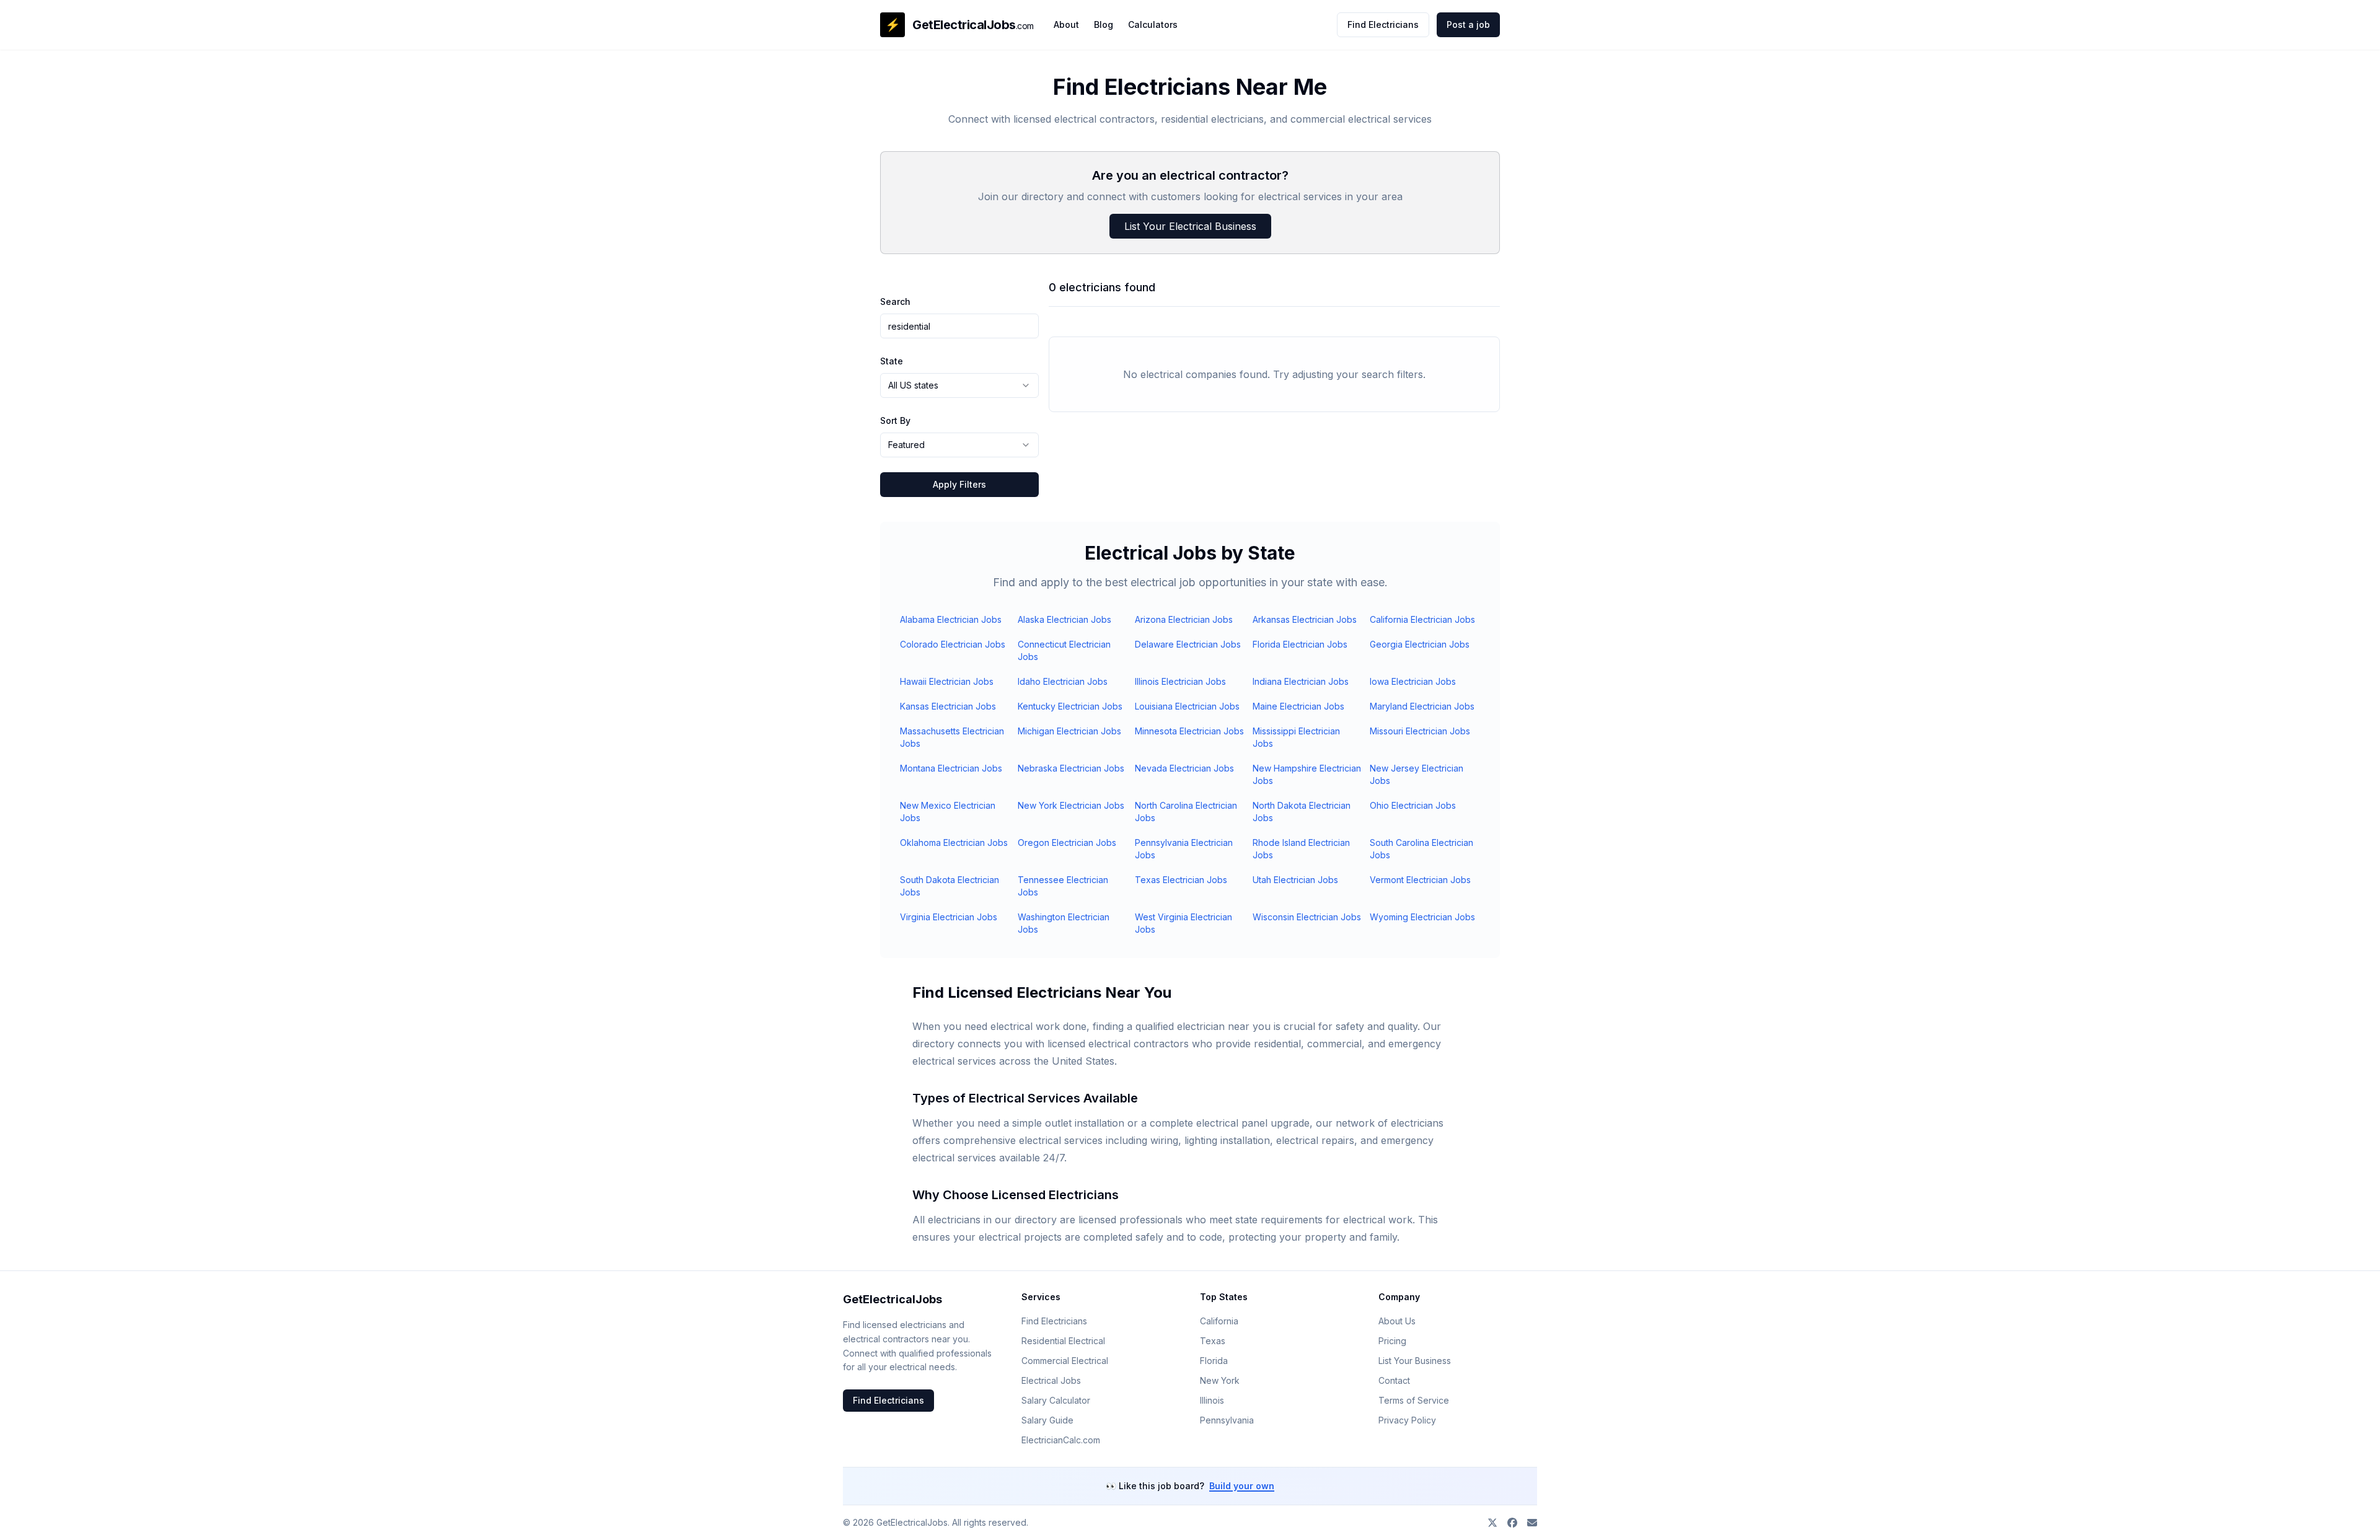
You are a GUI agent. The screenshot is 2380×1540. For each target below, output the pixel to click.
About (1066, 24)
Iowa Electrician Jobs (1413, 681)
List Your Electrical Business (1190, 226)
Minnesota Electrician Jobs (1189, 731)
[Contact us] (1532, 1523)
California (1219, 1321)
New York (1220, 1380)
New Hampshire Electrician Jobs (1307, 774)
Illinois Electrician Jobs (1180, 681)
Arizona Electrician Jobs (1184, 619)
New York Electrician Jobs (1071, 805)
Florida (1214, 1361)
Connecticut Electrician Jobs (1064, 650)
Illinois (1212, 1400)
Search (895, 301)
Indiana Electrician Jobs (1301, 681)
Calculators (1153, 24)
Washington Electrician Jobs (1064, 923)
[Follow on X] (1492, 1523)
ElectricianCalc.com (1061, 1440)
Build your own (1242, 1486)
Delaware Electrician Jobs (1188, 644)
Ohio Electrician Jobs (1413, 805)
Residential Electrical (1063, 1341)
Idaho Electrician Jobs (1063, 681)
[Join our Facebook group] (1512, 1523)
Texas (1213, 1341)
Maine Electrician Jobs (1298, 706)
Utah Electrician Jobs (1295, 880)
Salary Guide (1047, 1420)
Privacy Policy (1407, 1420)
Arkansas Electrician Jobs (1305, 619)
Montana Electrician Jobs (951, 768)
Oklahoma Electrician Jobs (954, 843)
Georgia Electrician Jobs (1420, 644)
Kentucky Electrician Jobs (1070, 706)
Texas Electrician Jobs (1181, 880)
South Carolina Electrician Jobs (1421, 849)
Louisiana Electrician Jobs (1187, 706)
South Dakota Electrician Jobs (950, 886)
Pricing (1392, 1341)
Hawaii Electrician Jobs (947, 681)
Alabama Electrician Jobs (951, 619)
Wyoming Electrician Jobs (1422, 917)
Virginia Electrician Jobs (949, 917)
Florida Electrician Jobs (1300, 644)
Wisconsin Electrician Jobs (1307, 917)
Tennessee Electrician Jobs (1063, 886)
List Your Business (1415, 1361)
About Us (1397, 1321)
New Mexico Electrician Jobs (948, 812)
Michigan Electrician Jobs (1069, 731)
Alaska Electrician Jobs (1064, 619)
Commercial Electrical (1065, 1361)
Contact (1394, 1380)
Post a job (1468, 24)
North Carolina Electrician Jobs (1186, 812)
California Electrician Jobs (1422, 619)
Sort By (895, 420)
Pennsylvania (1227, 1420)
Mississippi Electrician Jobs (1296, 737)
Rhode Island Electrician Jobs (1301, 849)
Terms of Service (1414, 1400)
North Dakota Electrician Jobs (1302, 812)
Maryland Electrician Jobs (1422, 706)
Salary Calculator (1056, 1400)
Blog (1104, 24)
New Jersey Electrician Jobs (1417, 774)
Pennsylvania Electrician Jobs (1184, 849)
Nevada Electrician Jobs (1184, 768)
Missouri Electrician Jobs (1420, 731)
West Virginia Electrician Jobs (1183, 923)
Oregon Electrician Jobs (1067, 843)
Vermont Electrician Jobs (1420, 880)
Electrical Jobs (1051, 1380)
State (892, 361)
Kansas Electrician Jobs (948, 706)
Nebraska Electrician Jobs (1071, 768)
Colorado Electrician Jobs (953, 644)
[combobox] (959, 385)
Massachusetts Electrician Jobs (952, 737)
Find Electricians (1383, 24)
